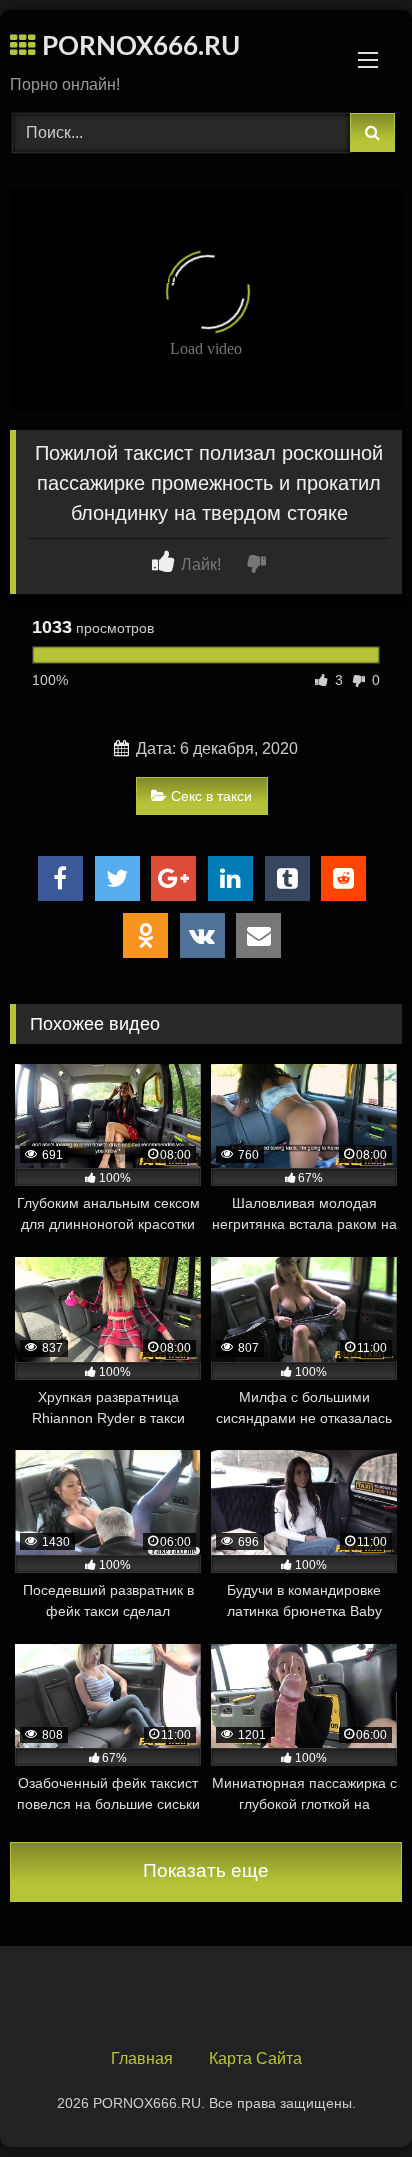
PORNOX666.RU (138, 47)
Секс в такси (211, 796)
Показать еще (206, 1870)
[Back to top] (350, 2097)
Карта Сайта (255, 2058)
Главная (142, 2058)
